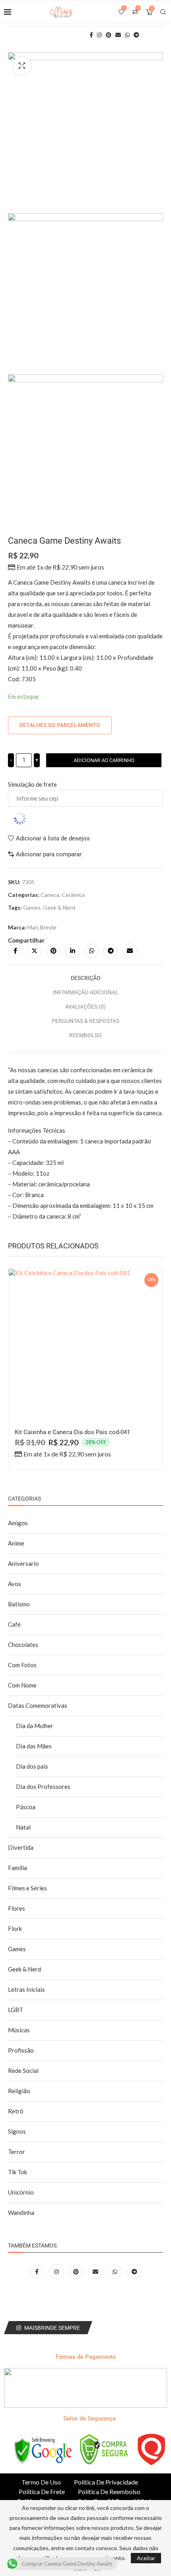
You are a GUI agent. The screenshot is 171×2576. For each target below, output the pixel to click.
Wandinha (21, 2212)
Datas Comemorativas (38, 1705)
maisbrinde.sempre (52, 2328)
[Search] (163, 12)
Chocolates (23, 1645)
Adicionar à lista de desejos (53, 838)
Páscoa (26, 1807)
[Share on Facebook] (15, 951)
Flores (17, 1908)
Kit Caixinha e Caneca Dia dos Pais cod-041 (72, 1432)
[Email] (96, 2271)
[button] (19, 1378)
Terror (17, 2152)
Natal (23, 1827)
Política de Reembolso (109, 2491)
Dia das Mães (34, 1746)
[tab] (85, 978)
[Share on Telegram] (111, 951)
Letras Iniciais (26, 1989)
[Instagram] (57, 2271)
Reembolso (85, 1035)
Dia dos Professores (43, 1787)
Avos (15, 1584)
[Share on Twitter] (34, 951)
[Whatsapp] (116, 2271)
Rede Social (23, 2071)
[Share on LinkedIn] (72, 951)
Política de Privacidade (106, 2482)
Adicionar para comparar (49, 854)
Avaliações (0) (85, 1007)
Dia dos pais (32, 1766)
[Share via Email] (130, 951)
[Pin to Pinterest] (53, 951)
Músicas (19, 2030)
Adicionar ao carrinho (104, 760)
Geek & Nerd (59, 907)
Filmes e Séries (27, 1888)
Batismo (19, 1604)
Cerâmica (73, 895)
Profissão (21, 2050)
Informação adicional (86, 992)
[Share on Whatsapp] (91, 951)
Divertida (21, 1847)
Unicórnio (21, 2192)
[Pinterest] (77, 2271)
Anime (16, 1543)
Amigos (18, 1523)
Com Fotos (22, 1665)
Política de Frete (42, 2491)
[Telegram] (134, 2271)
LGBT (16, 2010)
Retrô (16, 2111)
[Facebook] (38, 2271)
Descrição (86, 978)
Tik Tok (17, 2172)
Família (17, 1868)
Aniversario (23, 1563)
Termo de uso (41, 2482)
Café (14, 1624)
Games (32, 907)
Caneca (50, 895)
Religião (19, 2091)
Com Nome (22, 1685)
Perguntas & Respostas (85, 1021)
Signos (17, 2131)
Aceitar (146, 2558)
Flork (15, 1929)
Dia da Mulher (35, 1726)
